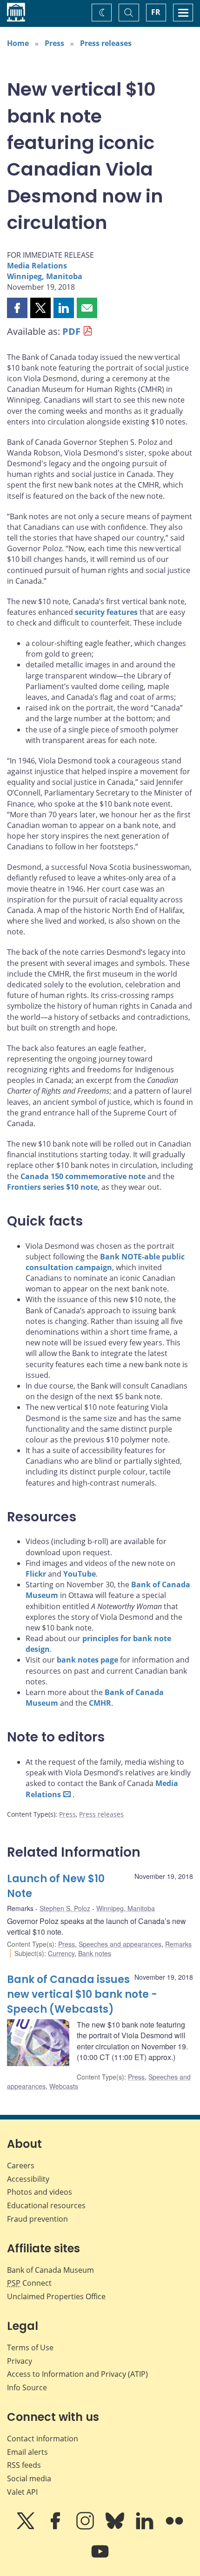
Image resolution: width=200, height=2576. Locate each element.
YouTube (80, 1574)
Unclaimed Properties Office (56, 2296)
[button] (17, 308)
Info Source (27, 2387)
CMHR (100, 1703)
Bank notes (95, 1953)
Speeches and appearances (120, 1944)
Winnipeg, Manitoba (45, 276)
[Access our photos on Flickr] (174, 2527)
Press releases (106, 43)
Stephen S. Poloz (65, 1908)
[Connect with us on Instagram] (86, 2527)
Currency (61, 1953)
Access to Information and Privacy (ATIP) (77, 2374)
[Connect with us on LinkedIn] (146, 2527)
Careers (21, 2165)
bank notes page (87, 1660)
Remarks (178, 1944)
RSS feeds (24, 2465)
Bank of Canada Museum (50, 2270)
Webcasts (64, 2086)
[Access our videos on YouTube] (100, 2558)
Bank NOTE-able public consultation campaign (105, 1262)
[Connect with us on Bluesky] (116, 2527)
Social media (29, 2478)
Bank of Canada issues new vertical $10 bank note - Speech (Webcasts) (82, 1994)
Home (18, 43)
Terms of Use (30, 2348)
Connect (29, 2283)
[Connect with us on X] (27, 2527)
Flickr (36, 1574)
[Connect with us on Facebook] (56, 2527)
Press (54, 43)
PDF (71, 331)
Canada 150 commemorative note (83, 1176)
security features (106, 612)
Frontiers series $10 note (52, 1187)
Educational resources (46, 2205)
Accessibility (28, 2179)
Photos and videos (40, 2192)
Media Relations (37, 266)
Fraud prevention (37, 2219)
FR (156, 12)
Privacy (20, 2361)
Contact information (43, 2439)
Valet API (22, 2492)
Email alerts (27, 2452)
